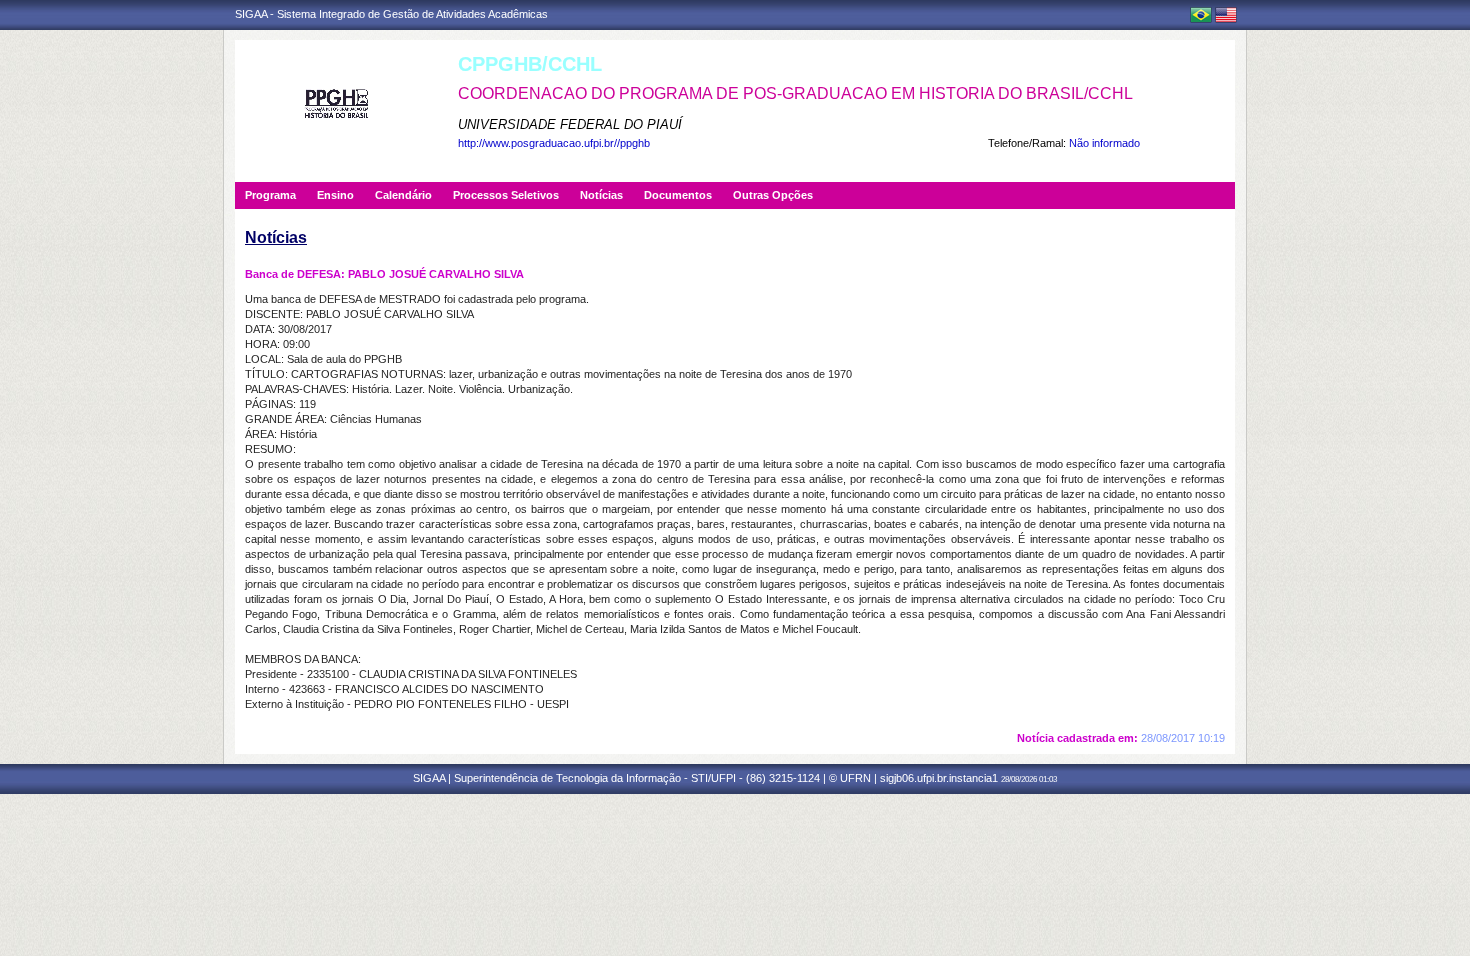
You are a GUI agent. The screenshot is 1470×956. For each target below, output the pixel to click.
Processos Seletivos (506, 195)
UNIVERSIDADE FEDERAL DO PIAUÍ (570, 124)
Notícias (601, 195)
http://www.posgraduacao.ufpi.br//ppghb (554, 143)
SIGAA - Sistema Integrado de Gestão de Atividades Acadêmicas (391, 14)
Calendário (403, 195)
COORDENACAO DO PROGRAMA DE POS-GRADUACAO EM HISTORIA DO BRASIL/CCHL (795, 93)
